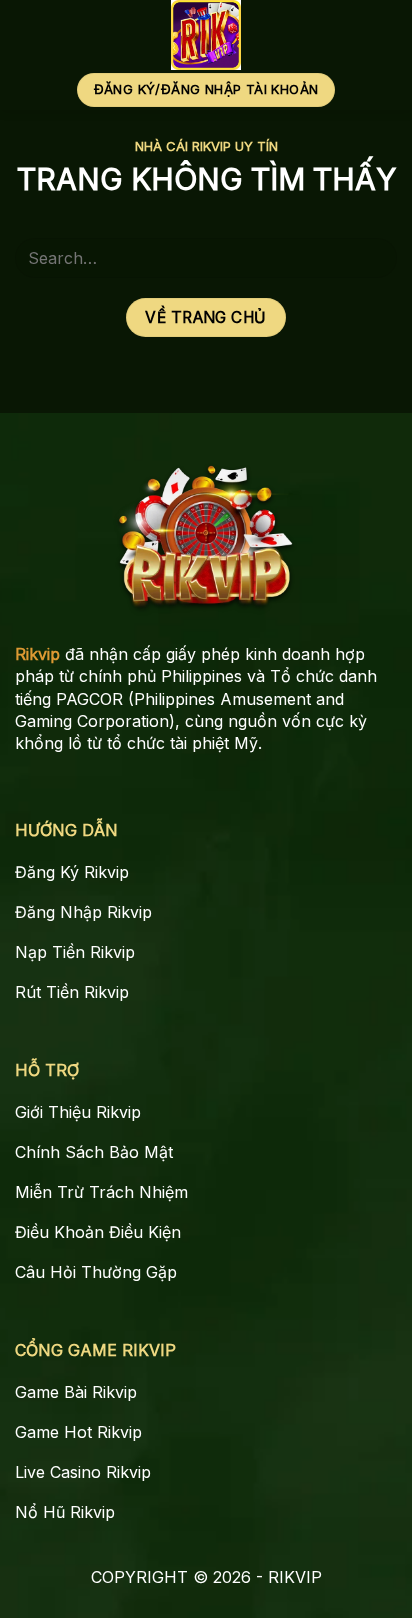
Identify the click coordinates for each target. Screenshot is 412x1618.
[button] (383, 35)
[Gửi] (373, 257)
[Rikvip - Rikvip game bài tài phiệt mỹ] (206, 35)
